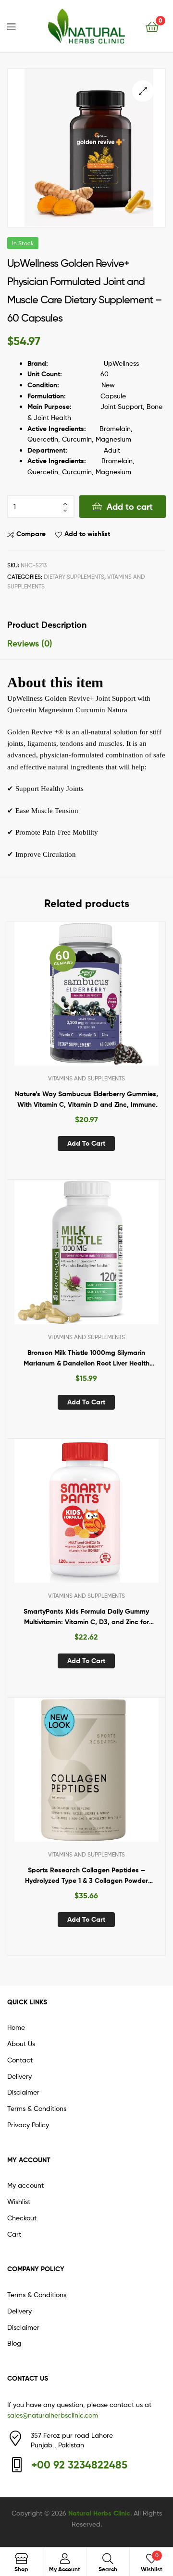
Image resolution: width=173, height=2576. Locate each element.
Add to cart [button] (86, 1143)
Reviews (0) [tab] (30, 643)
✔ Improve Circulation (42, 854)
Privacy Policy (28, 2125)
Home (16, 2027)
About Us (21, 2043)
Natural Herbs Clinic (99, 2513)
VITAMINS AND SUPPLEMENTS (86, 1078)
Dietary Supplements (74, 577)
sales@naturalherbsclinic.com (53, 2415)
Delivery (19, 2076)
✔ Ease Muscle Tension (43, 811)
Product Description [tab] (47, 625)
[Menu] (17, 26)
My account (25, 2185)
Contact (20, 2060)
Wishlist (19, 2201)
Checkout (22, 2218)
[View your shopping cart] (152, 26)
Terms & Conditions (37, 2108)
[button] (143, 91)
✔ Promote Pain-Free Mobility (53, 832)
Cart (14, 2234)
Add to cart (130, 507)
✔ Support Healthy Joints (45, 789)
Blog (14, 2343)
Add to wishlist (87, 534)
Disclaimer (23, 2092)
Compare (31, 534)
